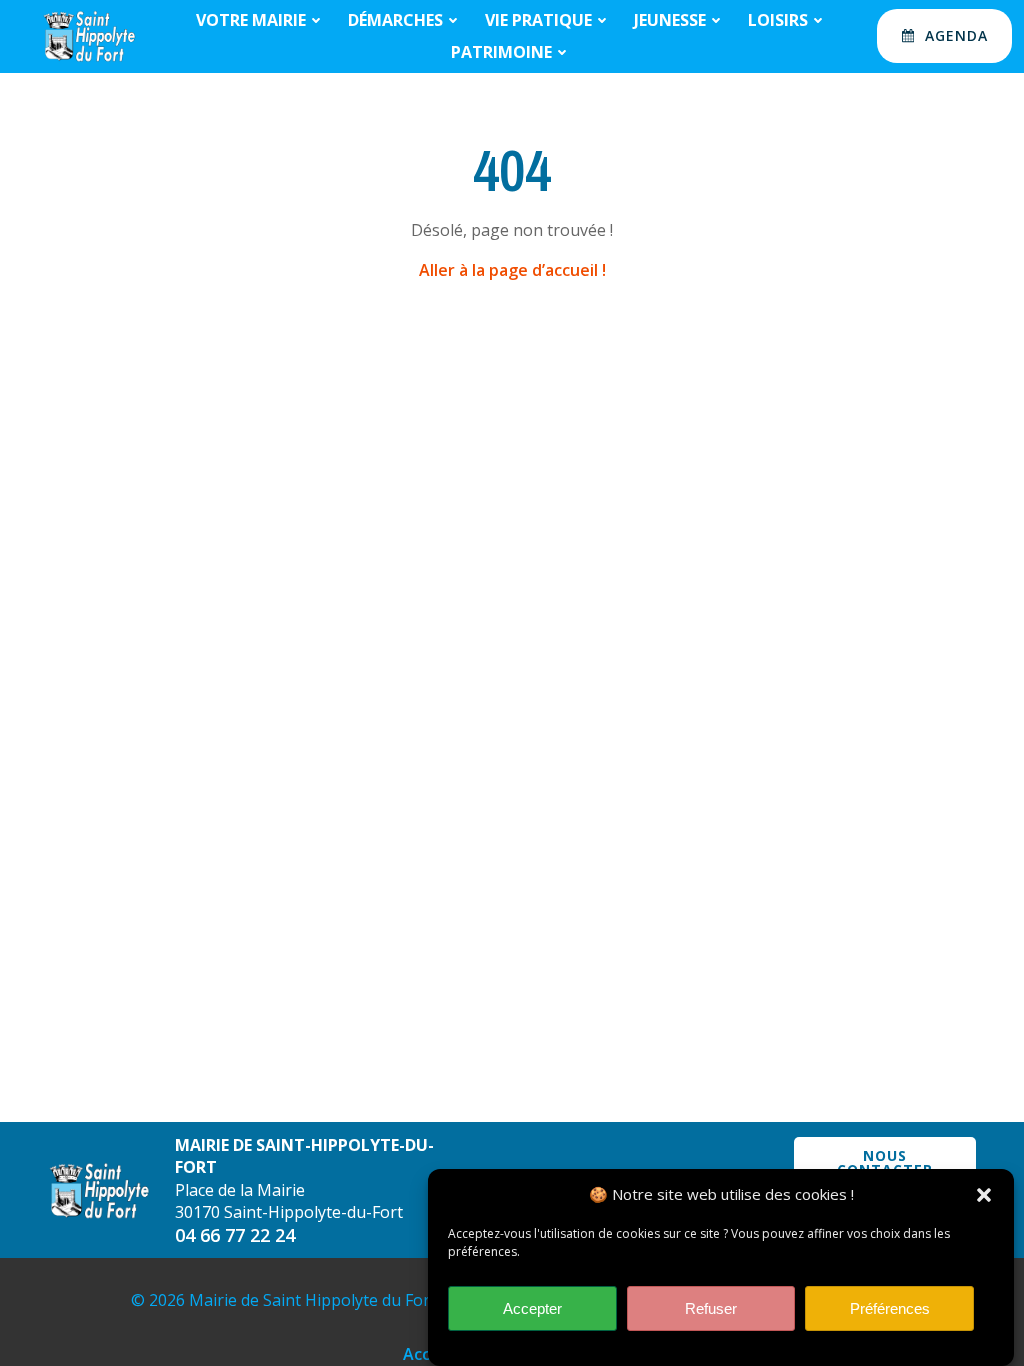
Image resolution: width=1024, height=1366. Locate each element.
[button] (984, 1195)
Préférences (890, 1308)
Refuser (711, 1308)
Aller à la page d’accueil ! (512, 270)
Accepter (532, 1308)
